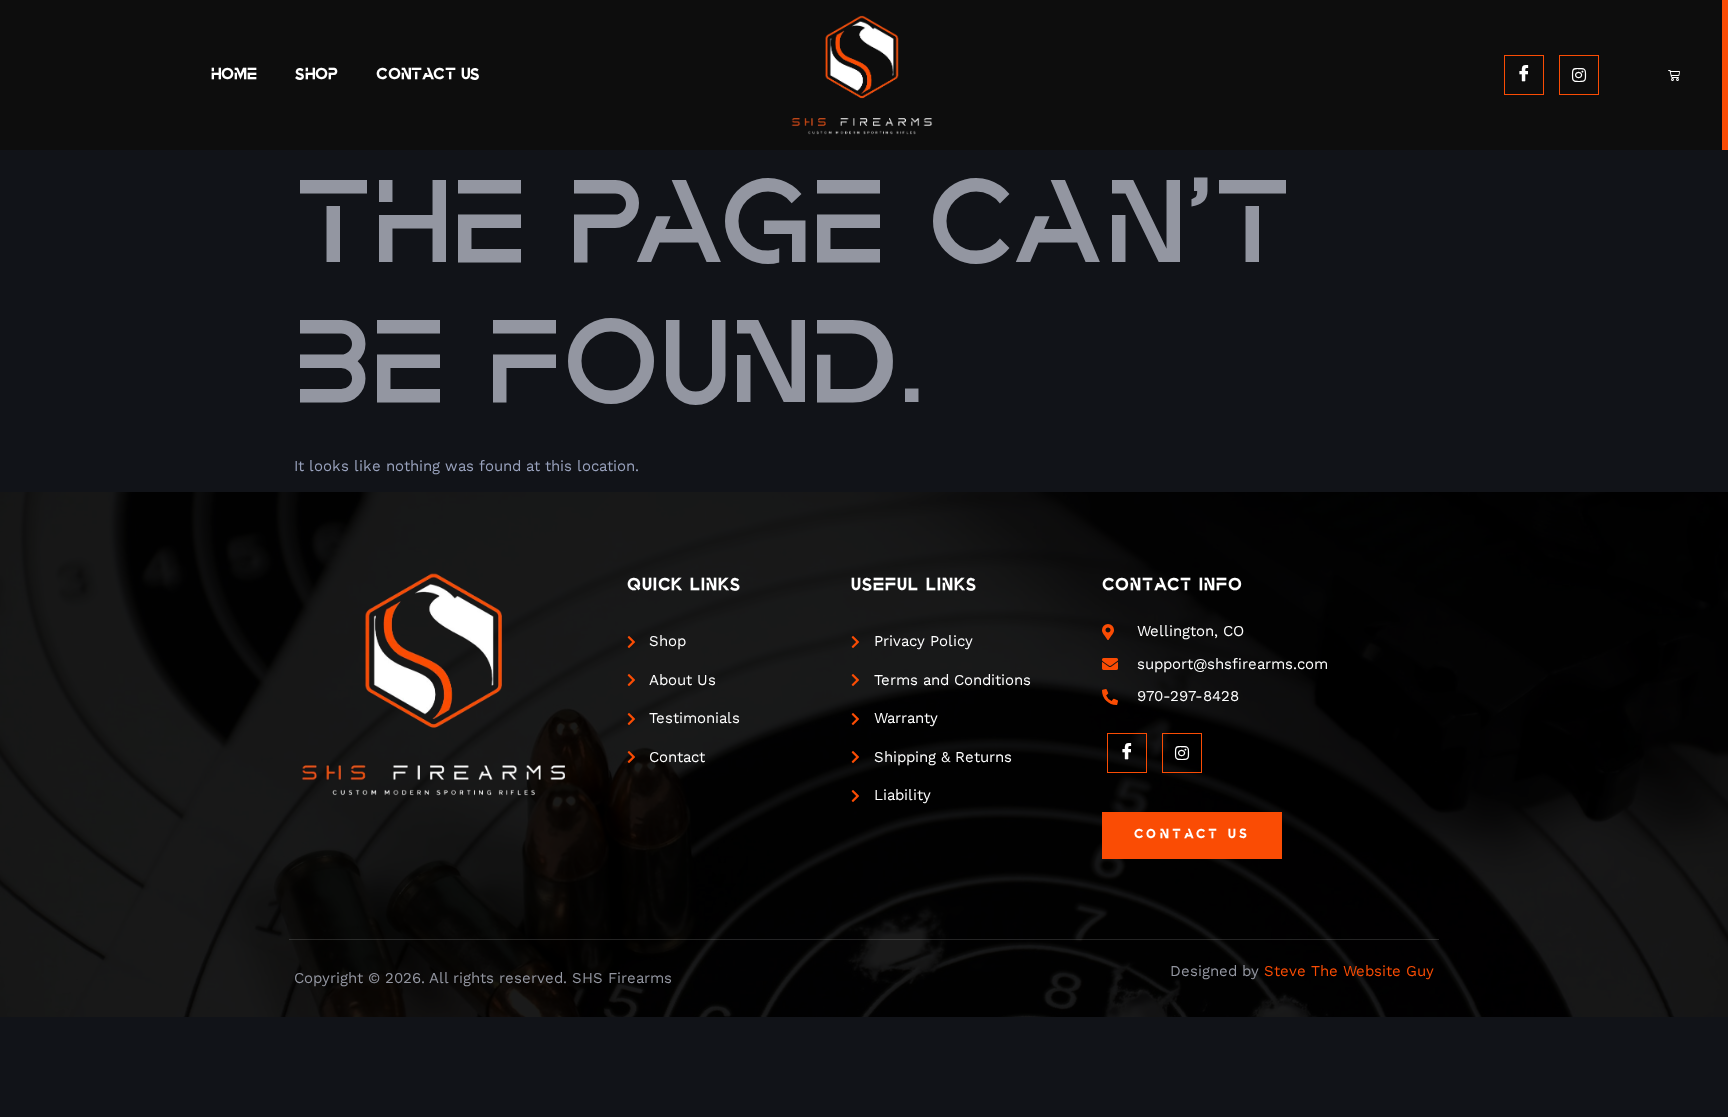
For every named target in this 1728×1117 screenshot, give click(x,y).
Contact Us (428, 74)
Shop (316, 74)
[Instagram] (1579, 75)
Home (234, 74)
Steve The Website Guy (1349, 971)
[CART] (1675, 75)
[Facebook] (1524, 75)
